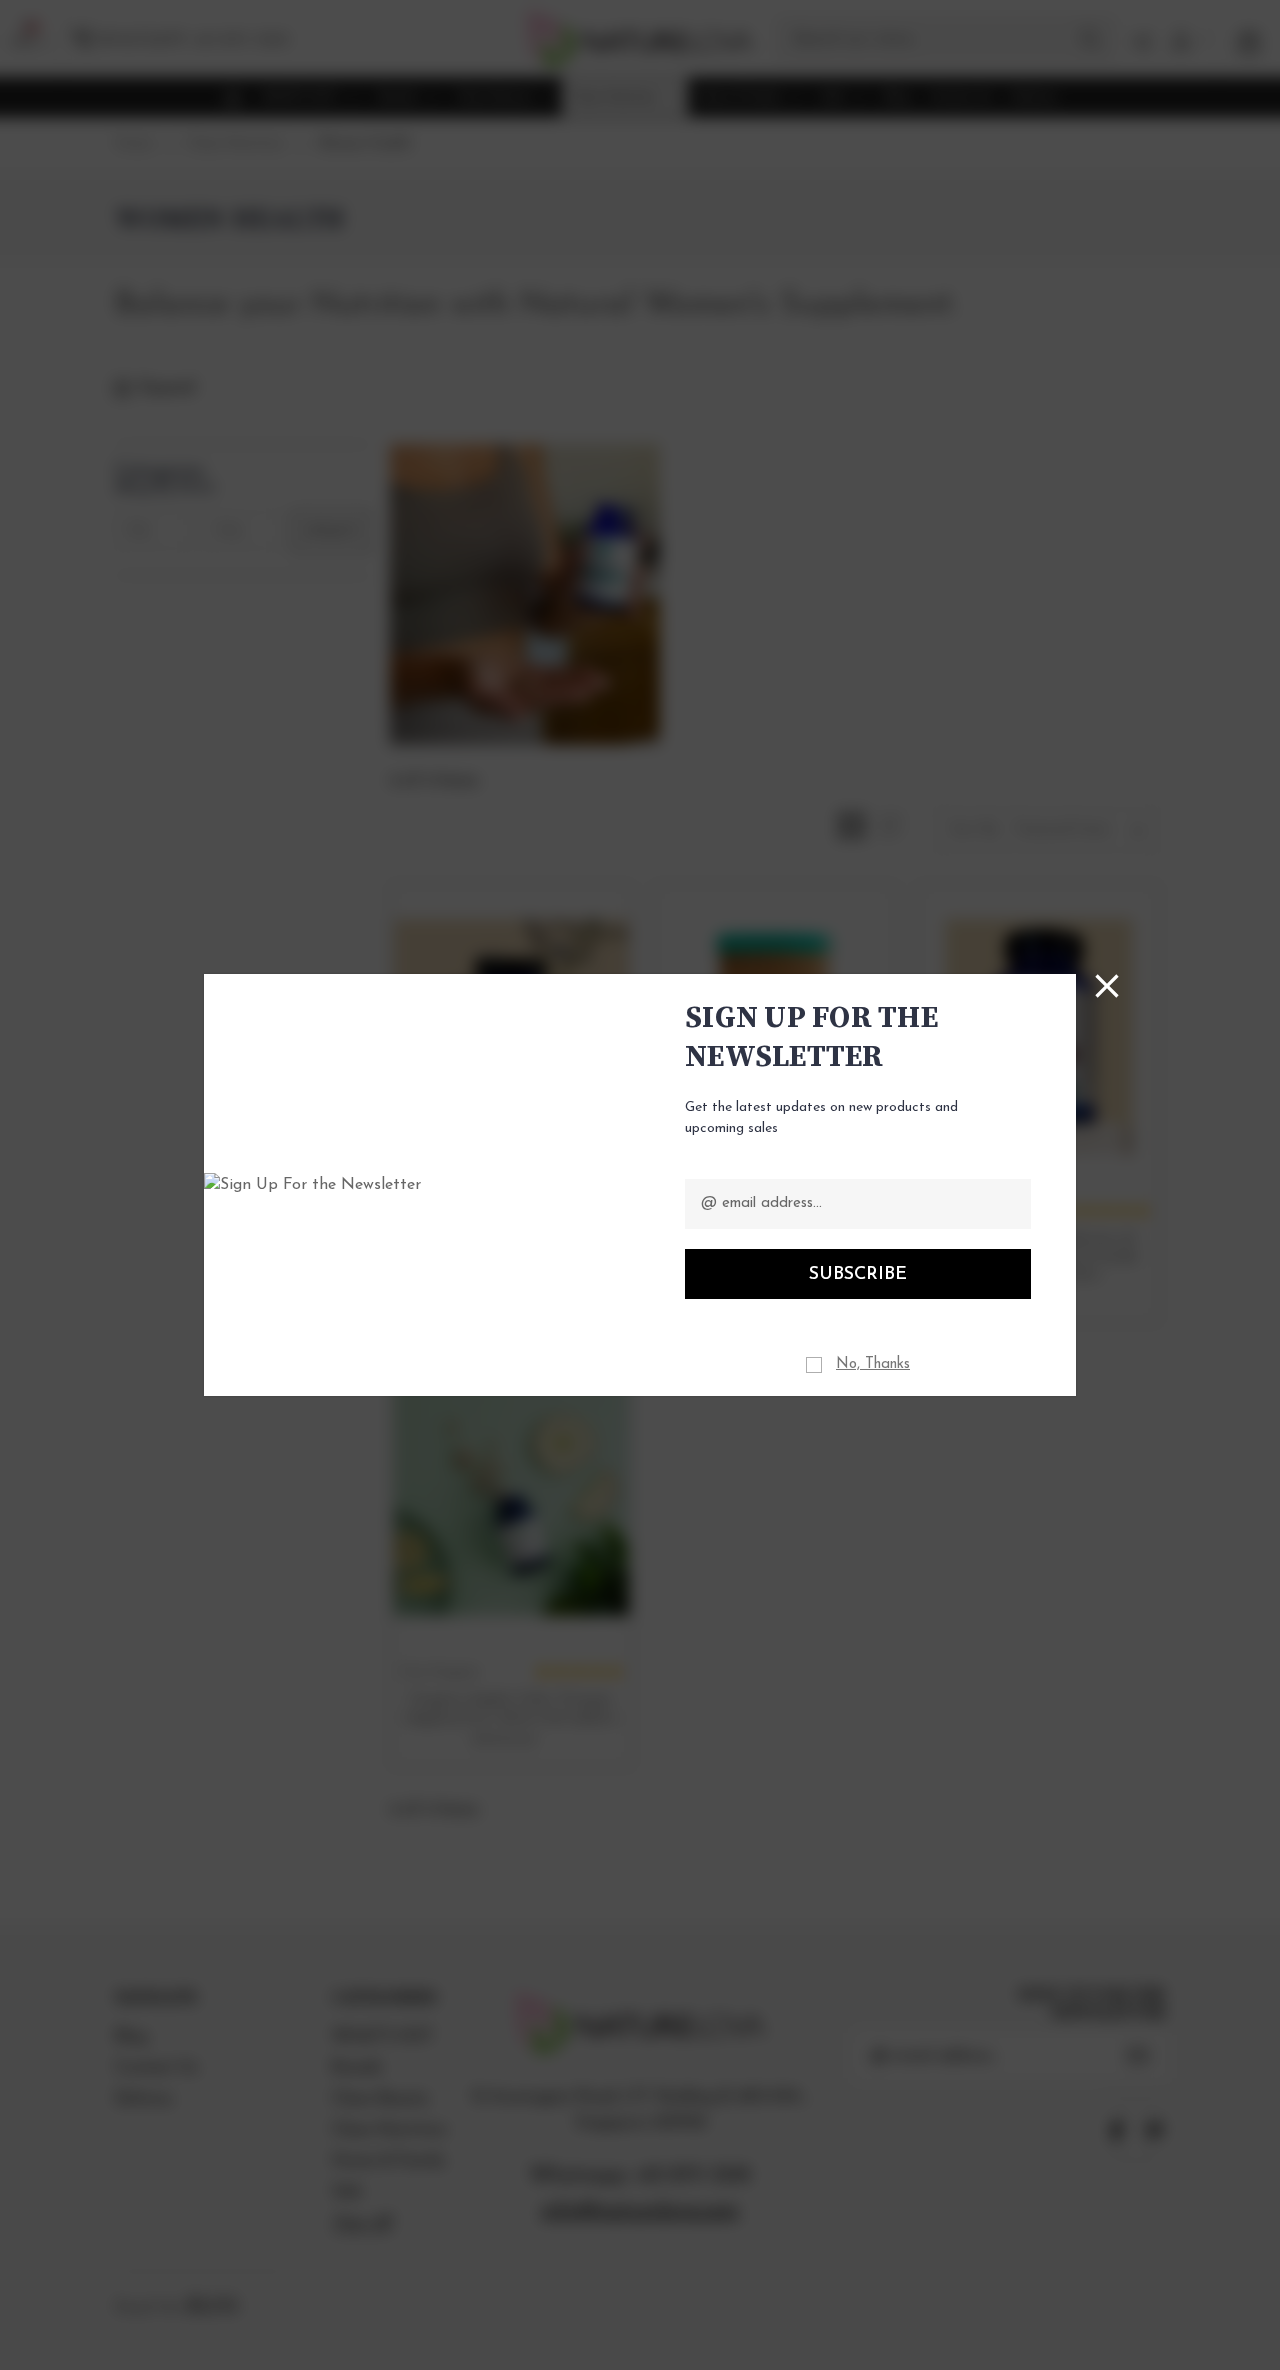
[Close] (1107, 986)
